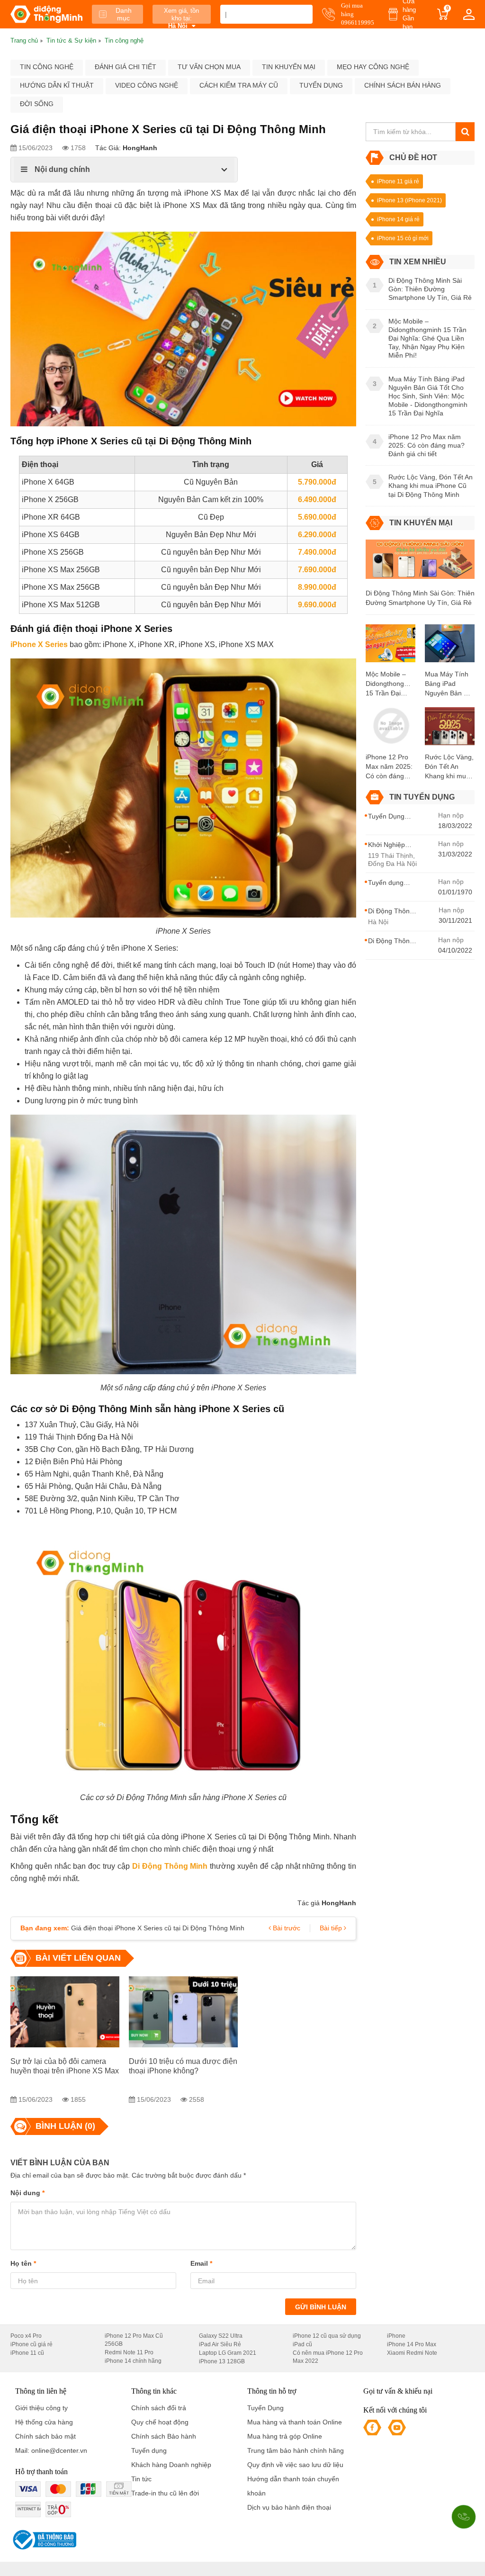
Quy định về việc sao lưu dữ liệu (295, 2465)
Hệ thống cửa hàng (44, 2422)
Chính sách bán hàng (403, 85)
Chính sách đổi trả (159, 2408)
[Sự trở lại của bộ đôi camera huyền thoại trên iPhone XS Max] (65, 2012)
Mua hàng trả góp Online (285, 2436)
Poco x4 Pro (26, 2336)
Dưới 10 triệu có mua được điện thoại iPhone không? (183, 2066)
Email (201, 2263)
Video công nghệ (147, 85)
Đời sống (37, 104)
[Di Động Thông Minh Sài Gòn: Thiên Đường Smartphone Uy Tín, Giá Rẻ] (420, 563)
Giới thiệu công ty (41, 2408)
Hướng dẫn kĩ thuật (57, 85)
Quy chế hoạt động (160, 2422)
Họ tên (23, 2263)
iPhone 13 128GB (222, 2361)
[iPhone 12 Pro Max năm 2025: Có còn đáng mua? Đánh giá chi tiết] (391, 729)
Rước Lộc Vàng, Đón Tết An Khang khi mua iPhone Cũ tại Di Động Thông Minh (449, 767)
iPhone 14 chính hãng (133, 2361)
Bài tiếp (332, 1928)
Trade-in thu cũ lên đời (165, 2493)
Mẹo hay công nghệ (373, 67)
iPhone (396, 2336)
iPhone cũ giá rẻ (31, 2344)
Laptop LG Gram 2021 (228, 2353)
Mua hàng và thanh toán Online (295, 2422)
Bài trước (286, 1928)
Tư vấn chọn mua (209, 67)
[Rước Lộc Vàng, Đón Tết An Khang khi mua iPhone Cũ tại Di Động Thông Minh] (450, 729)
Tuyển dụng (321, 85)
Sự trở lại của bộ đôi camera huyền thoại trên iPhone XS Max (65, 2066)
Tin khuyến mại (289, 67)
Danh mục (124, 14)
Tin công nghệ (47, 67)
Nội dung (27, 2193)
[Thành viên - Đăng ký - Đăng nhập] (469, 14)
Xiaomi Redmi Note (412, 2353)
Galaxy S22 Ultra (221, 2336)
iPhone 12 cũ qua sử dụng (327, 2336)
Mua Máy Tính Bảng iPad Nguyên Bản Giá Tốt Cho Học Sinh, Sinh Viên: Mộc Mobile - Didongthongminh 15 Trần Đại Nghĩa (450, 684)
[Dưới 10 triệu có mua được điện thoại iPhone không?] (183, 2012)
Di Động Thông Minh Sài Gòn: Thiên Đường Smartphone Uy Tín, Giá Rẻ (420, 598)
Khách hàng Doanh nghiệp (171, 2465)
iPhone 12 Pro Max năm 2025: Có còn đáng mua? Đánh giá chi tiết (389, 767)
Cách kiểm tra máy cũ (239, 85)
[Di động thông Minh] (46, 14)
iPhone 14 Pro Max (412, 2344)
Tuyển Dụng (265, 2408)
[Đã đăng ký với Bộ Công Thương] (43, 2540)
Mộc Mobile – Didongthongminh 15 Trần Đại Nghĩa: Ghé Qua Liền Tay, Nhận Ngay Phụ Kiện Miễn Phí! (391, 684)
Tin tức (141, 2479)
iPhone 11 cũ (27, 2353)
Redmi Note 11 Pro (129, 2352)
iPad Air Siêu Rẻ (220, 2344)
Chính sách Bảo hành (164, 2436)
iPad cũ (302, 2344)
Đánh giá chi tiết (126, 67)
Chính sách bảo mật (45, 2436)
